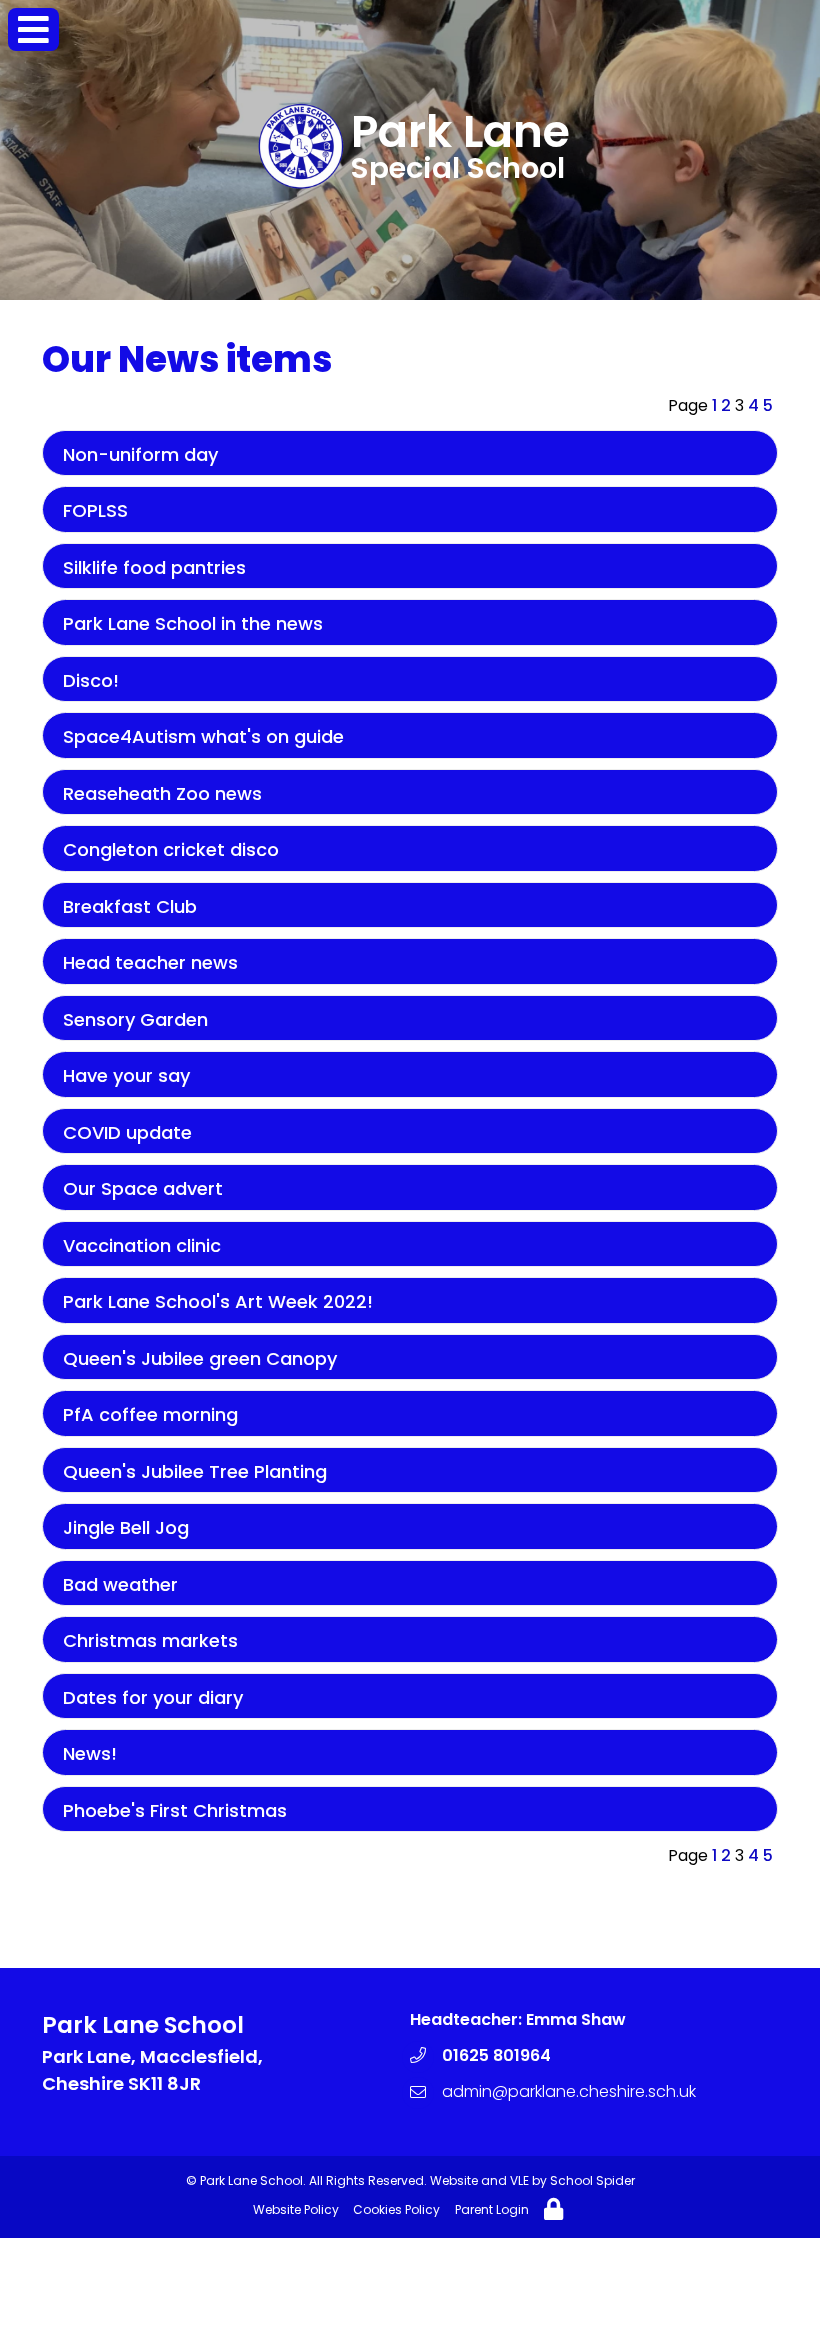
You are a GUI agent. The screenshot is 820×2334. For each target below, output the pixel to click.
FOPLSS (95, 510)
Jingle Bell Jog (126, 1527)
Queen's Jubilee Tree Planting (195, 1471)
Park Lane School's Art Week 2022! (218, 1301)
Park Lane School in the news (193, 623)
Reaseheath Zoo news (162, 793)
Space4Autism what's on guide (203, 736)
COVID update (127, 1132)
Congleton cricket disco (171, 849)
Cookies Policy (396, 2209)
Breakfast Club (130, 906)
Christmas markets (150, 1640)
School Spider (592, 2180)
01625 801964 (496, 2055)
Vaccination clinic (142, 1245)
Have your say (126, 1075)
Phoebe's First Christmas (175, 1810)
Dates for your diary (153, 1697)
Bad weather (120, 1584)
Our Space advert (143, 1188)
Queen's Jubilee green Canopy (200, 1358)
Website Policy (296, 2209)
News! (90, 1753)
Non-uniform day (140, 454)
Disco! (91, 680)
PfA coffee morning (150, 1414)
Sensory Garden (135, 1019)
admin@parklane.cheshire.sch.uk (569, 2091)
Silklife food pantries (154, 567)
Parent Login (492, 2209)
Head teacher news (150, 962)
